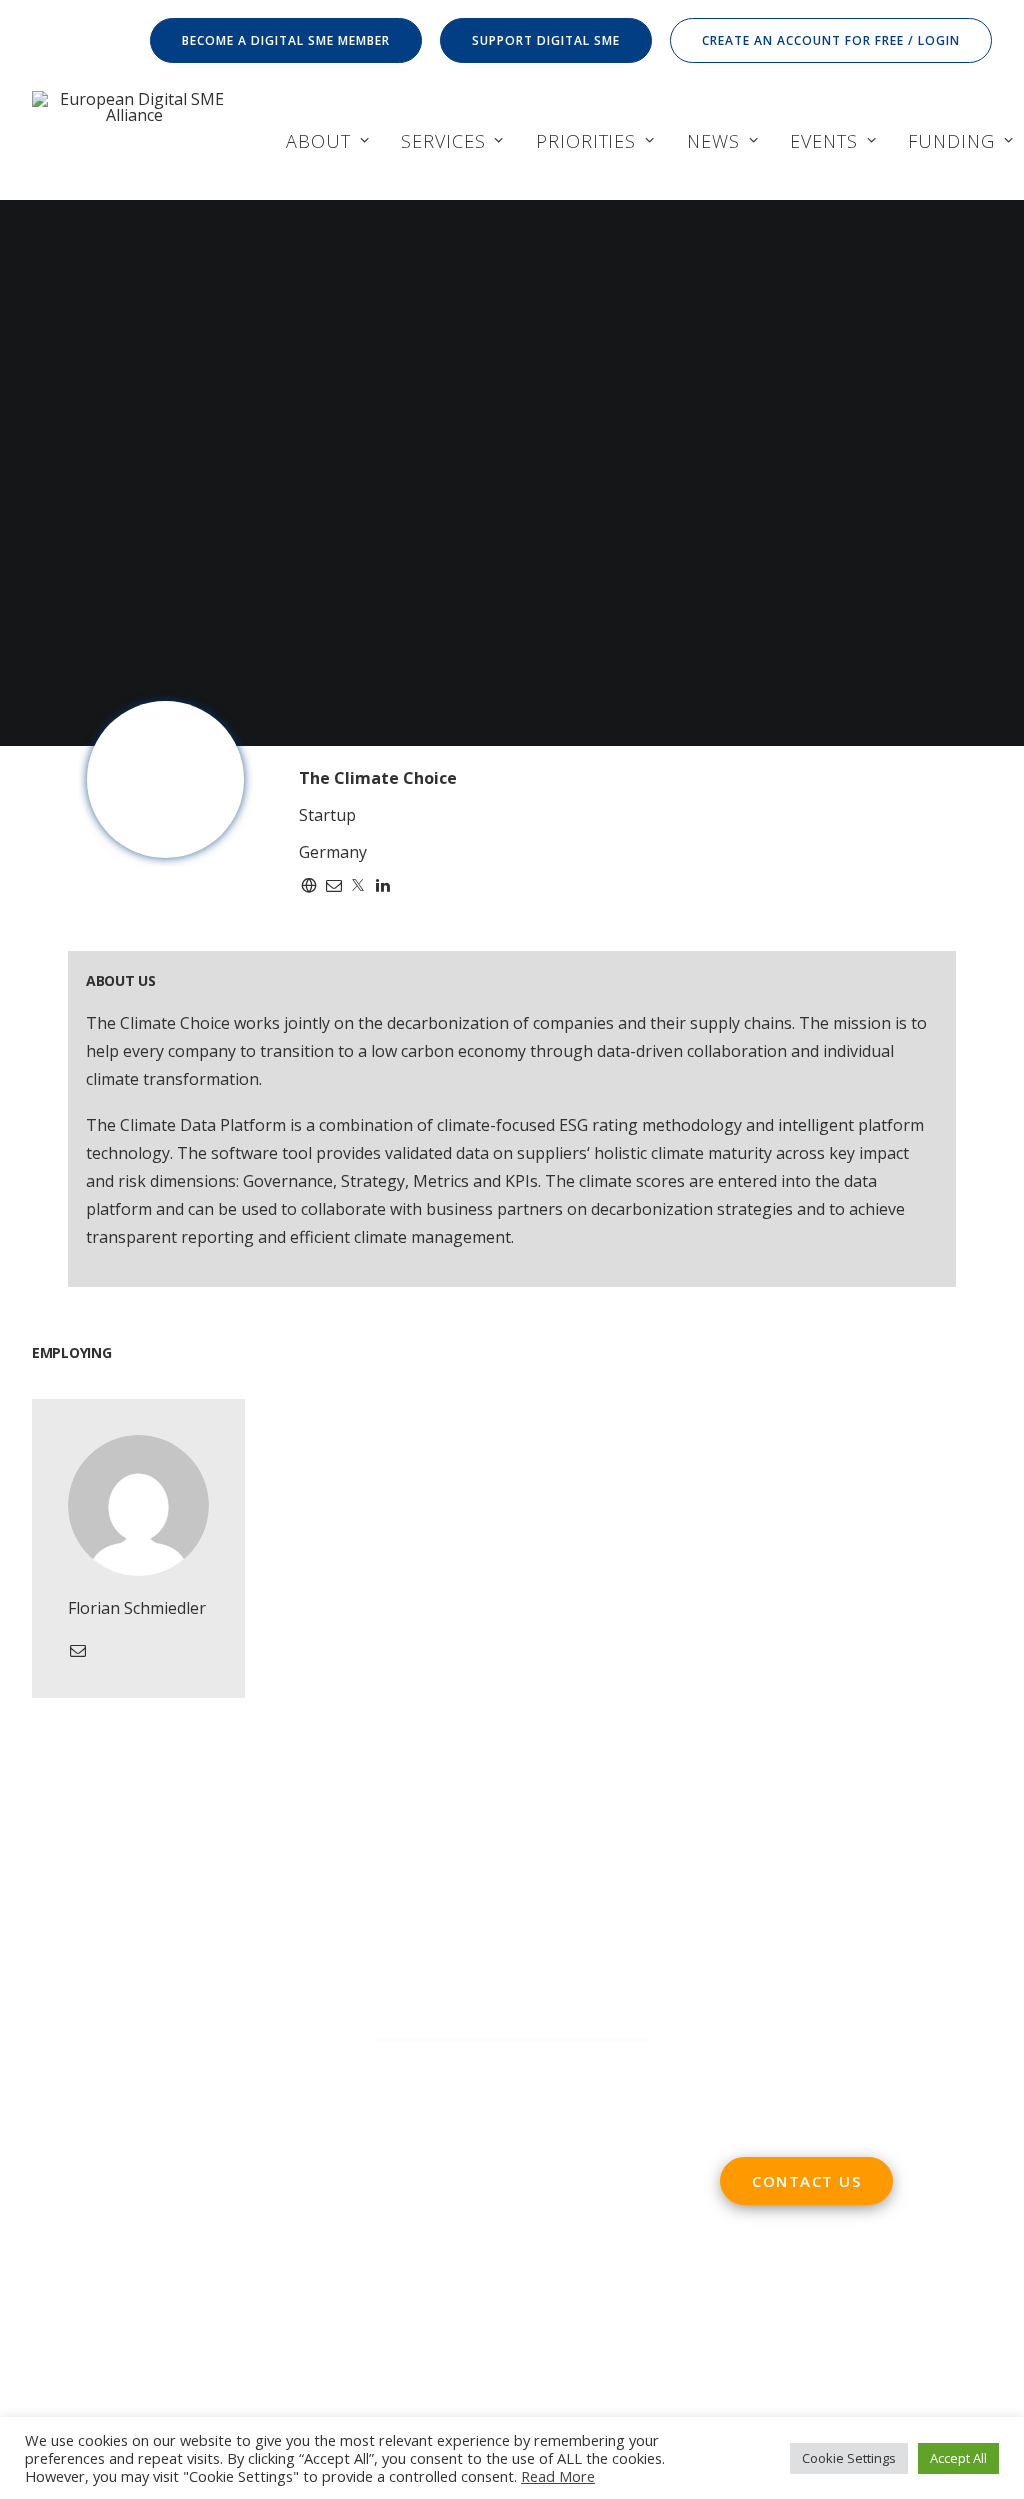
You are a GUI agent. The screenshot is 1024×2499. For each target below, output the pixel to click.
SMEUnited (110, 2237)
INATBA (62, 2321)
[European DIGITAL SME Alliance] (134, 140)
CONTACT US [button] (806, 2181)
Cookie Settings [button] (849, 2458)
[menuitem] (289, 40)
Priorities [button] (586, 141)
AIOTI (229, 2237)
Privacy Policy (430, 2211)
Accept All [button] (958, 2458)
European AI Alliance (215, 2293)
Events (823, 141)
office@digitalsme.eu (841, 1921)
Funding (951, 141)
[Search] (512, 2060)
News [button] (713, 141)
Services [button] (443, 141)
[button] (618, 2062)
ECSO (180, 2237)
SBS (46, 2237)
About (318, 141)
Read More (558, 2476)
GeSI (106, 2349)
